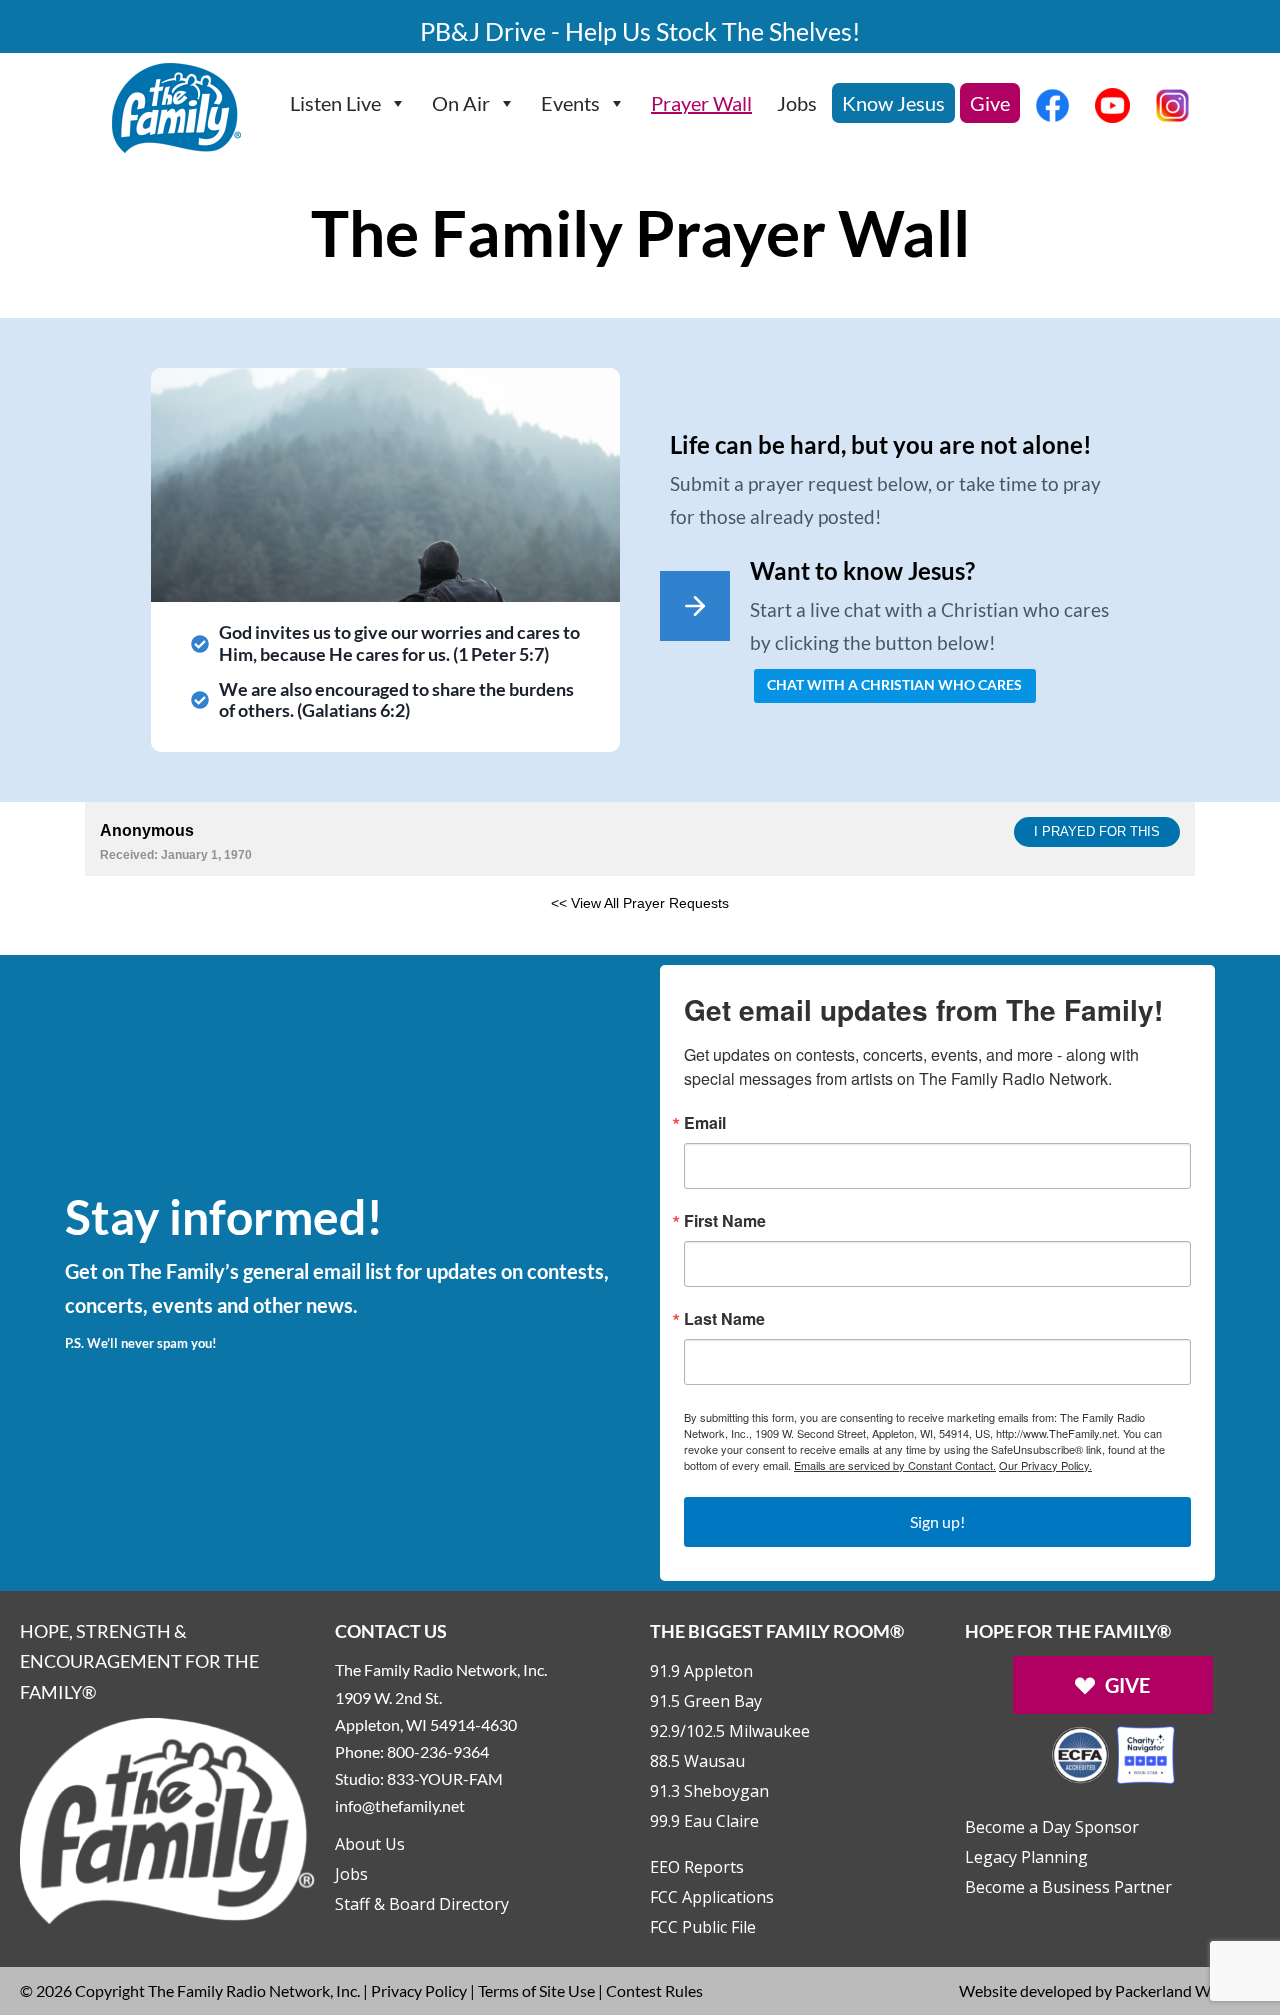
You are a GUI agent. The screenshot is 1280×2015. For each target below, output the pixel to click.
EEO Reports (697, 1867)
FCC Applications (712, 1897)
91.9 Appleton (701, 1671)
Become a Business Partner (1068, 1887)
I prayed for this (1097, 831)
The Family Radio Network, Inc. (254, 1990)
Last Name (724, 1319)
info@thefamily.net (400, 1805)
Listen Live (335, 103)
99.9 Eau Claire (704, 1821)
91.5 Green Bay (706, 1701)
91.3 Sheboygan (709, 1791)
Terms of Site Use (536, 1990)
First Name (725, 1221)
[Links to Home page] (167, 1818)
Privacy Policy (419, 1990)
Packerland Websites (1187, 1990)
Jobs (797, 103)
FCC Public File (703, 1927)
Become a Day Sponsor (1052, 1827)
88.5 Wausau (697, 1761)
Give (990, 103)
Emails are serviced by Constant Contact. (895, 1465)
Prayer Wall (701, 103)
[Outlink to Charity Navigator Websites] (1113, 1752)
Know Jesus (893, 103)
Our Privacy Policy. (1045, 1465)
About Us (370, 1844)
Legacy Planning (1026, 1857)
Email (705, 1123)
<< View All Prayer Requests (640, 903)
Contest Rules (654, 1990)
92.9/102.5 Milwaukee (730, 1731)
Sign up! (937, 1521)
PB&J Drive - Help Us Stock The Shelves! (640, 31)
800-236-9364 (438, 1751)
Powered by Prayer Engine (159, 935)
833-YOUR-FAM (445, 1778)
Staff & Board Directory (422, 1904)
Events (570, 103)
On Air (461, 103)
